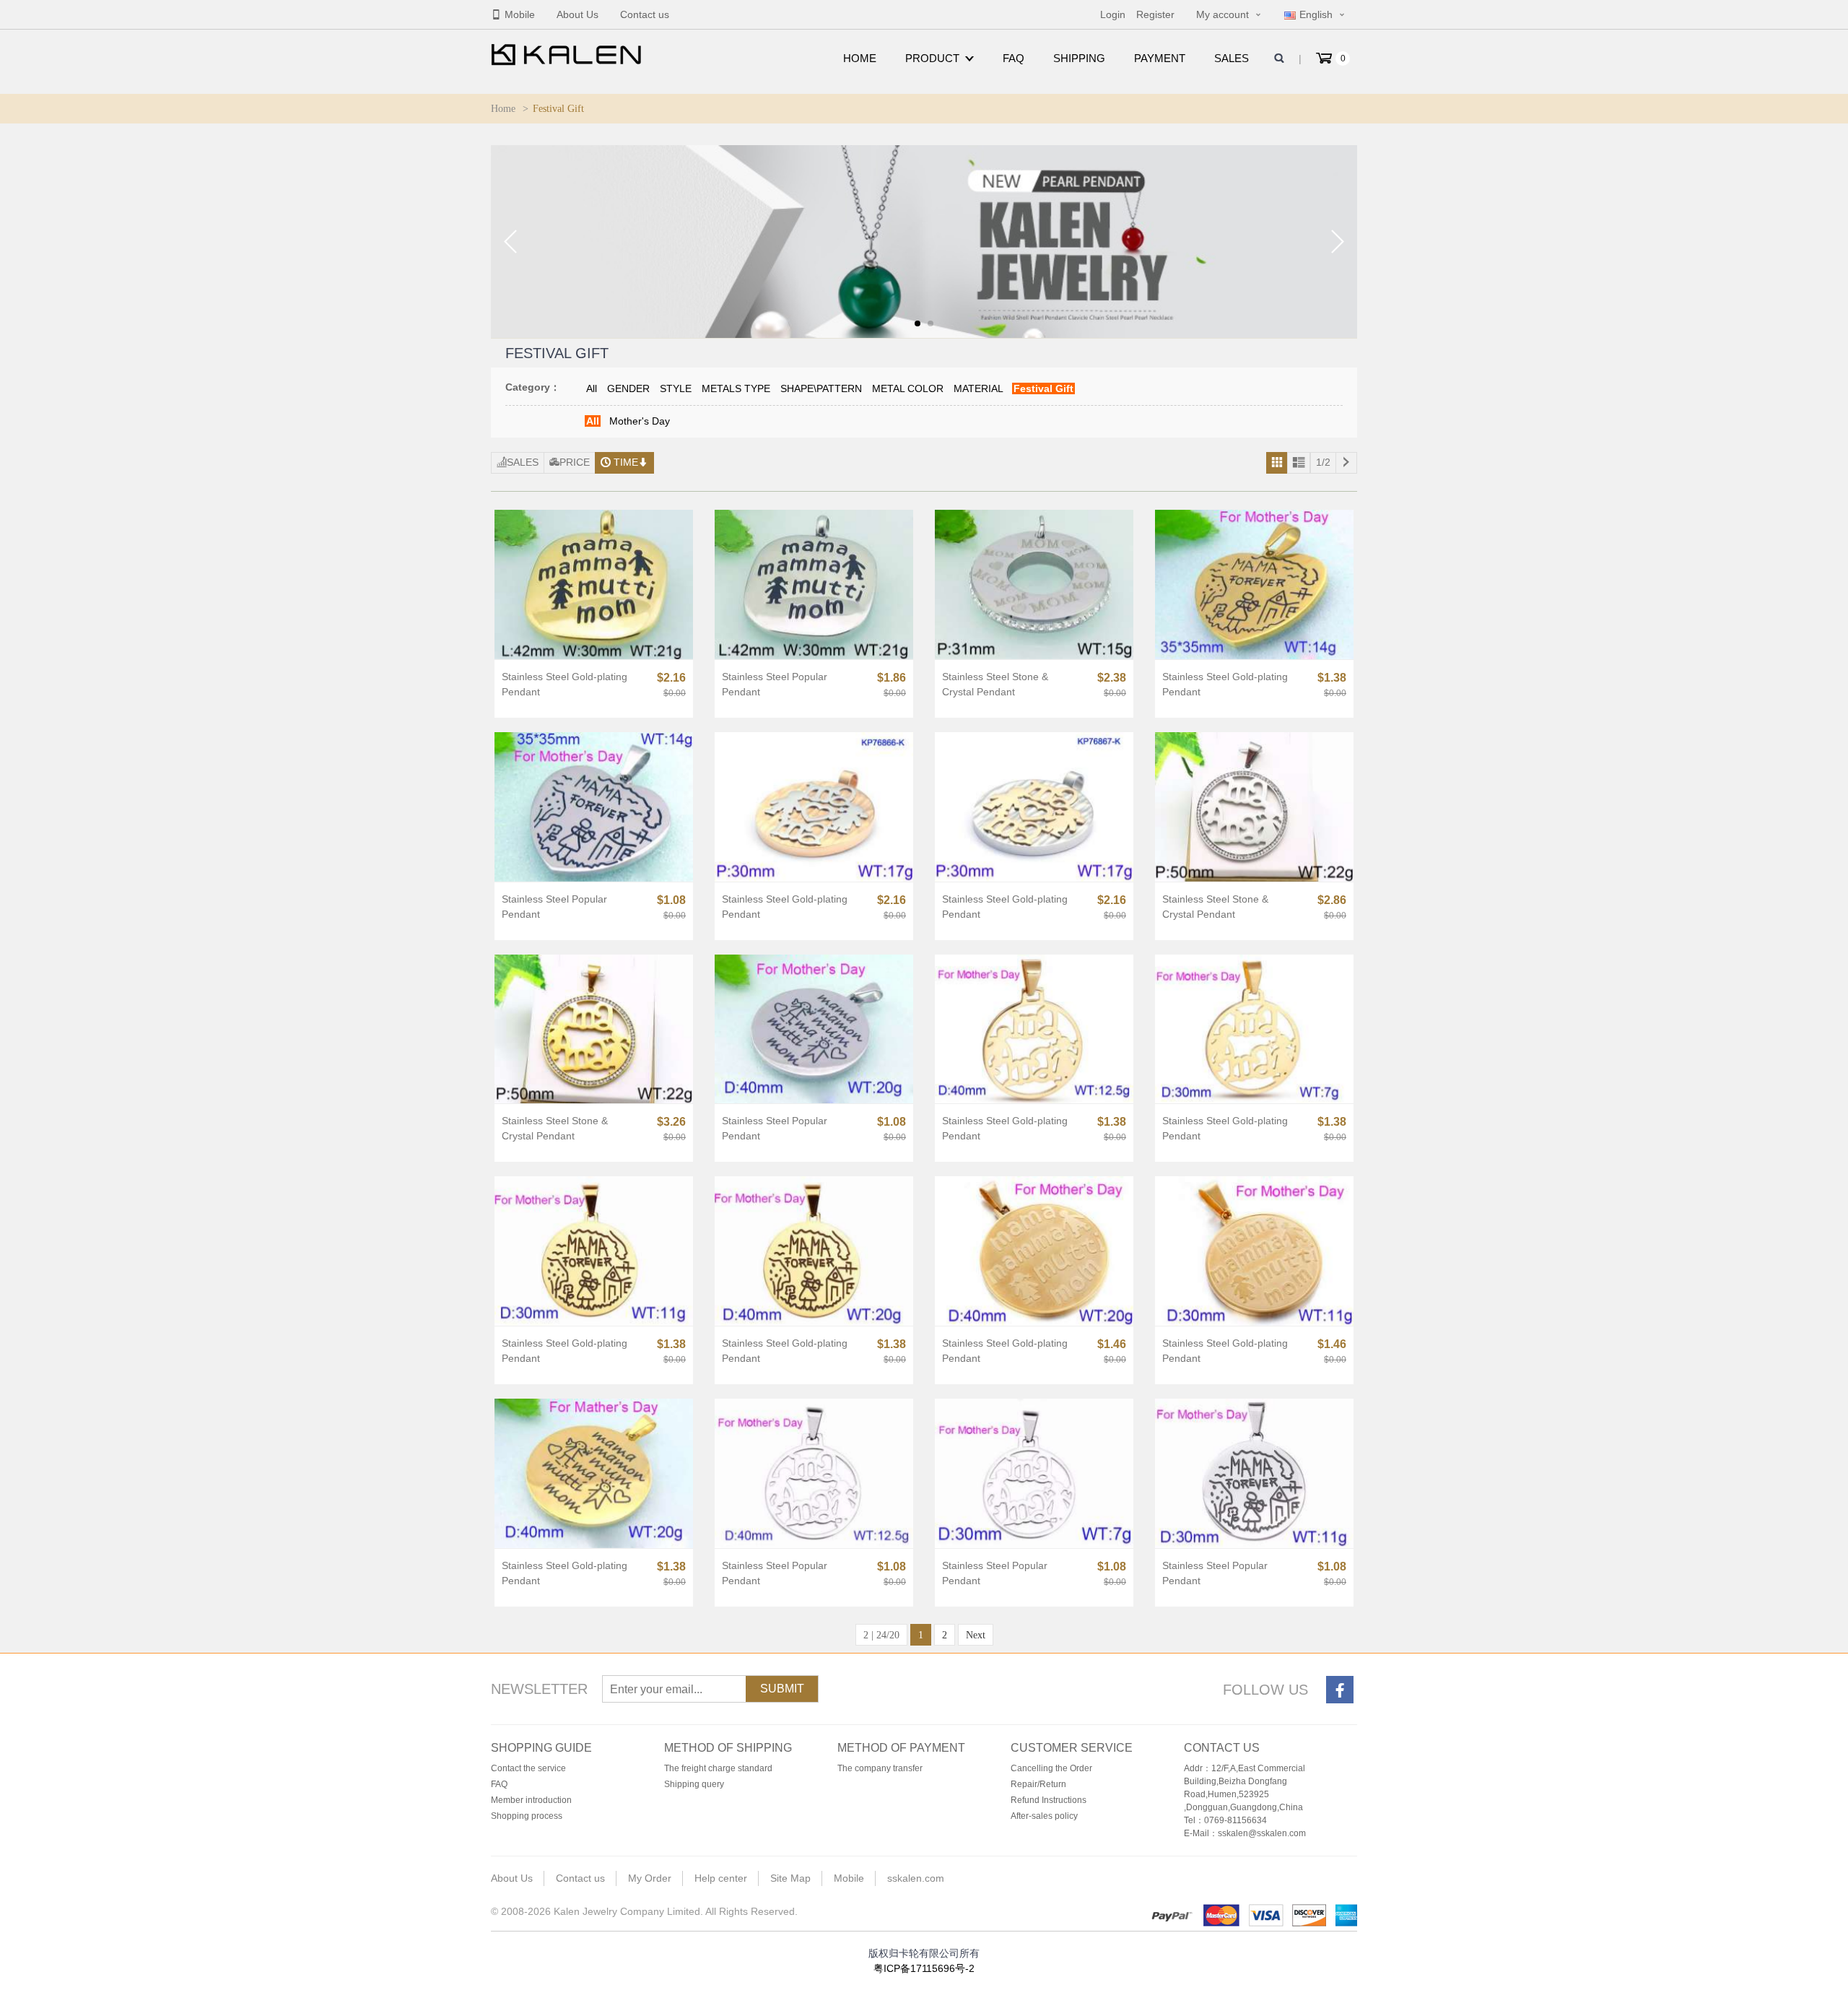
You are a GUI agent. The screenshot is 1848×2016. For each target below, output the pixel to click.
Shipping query (694, 1784)
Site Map (790, 1878)
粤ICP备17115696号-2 (924, 1968)
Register (1155, 14)
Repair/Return (1038, 1784)
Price (575, 462)
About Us (577, 14)
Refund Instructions (1049, 1800)
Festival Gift (1043, 388)
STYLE (676, 388)
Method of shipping (728, 1748)
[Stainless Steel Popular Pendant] (814, 585)
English (1316, 14)
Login (1113, 14)
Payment (1160, 58)
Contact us (645, 14)
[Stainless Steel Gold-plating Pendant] (594, 585)
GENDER (628, 388)
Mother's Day (640, 421)
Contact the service (528, 1768)
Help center (721, 1878)
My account (1222, 14)
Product (932, 58)
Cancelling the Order (1051, 1768)
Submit (782, 1689)
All (592, 388)
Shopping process (527, 1816)
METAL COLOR (908, 388)
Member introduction (531, 1800)
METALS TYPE (736, 388)
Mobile (520, 14)
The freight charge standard (718, 1768)
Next (976, 1635)
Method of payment (901, 1748)
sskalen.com (916, 1878)
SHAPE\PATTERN (821, 388)
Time (626, 462)
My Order (650, 1878)
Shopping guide (541, 1748)
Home (860, 58)
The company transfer (880, 1768)
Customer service (1072, 1748)
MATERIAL (979, 388)
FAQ (1014, 58)
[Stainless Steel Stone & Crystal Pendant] (1034, 585)
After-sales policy (1044, 1816)
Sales (1232, 58)
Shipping (1079, 58)
